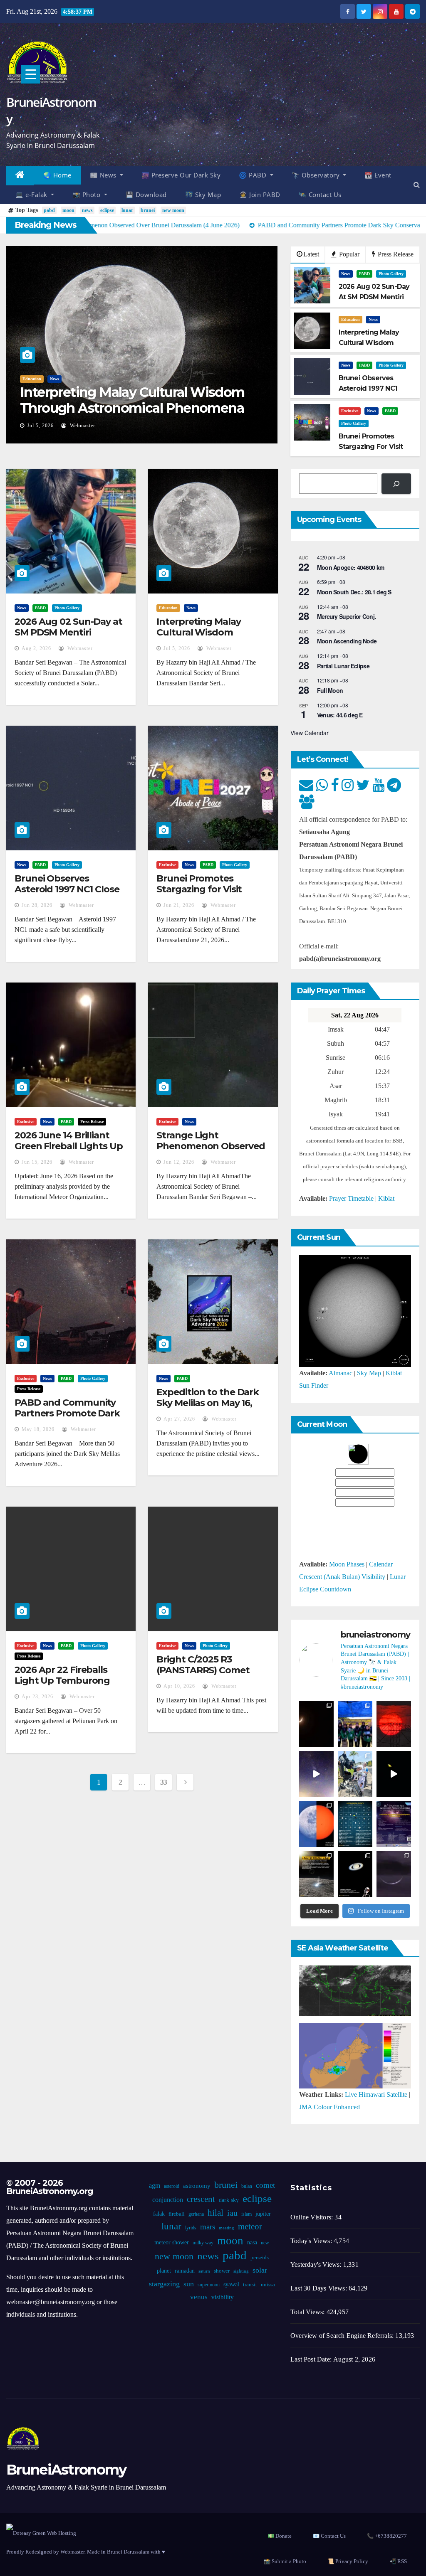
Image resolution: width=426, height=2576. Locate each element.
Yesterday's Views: (317, 2264)
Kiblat (386, 1198)
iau (232, 2213)
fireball (177, 2214)
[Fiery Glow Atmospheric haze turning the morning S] (394, 1724)
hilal (215, 2213)
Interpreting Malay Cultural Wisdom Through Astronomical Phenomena (132, 400)
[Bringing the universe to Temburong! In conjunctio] (355, 1774)
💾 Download (146, 195)
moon (68, 210)
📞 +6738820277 (387, 2536)
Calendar (381, 1564)
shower (222, 2271)
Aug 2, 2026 (36, 648)
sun (189, 2284)
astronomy (197, 2186)
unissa (268, 2285)
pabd (49, 210)
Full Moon (330, 690)
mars (208, 2227)
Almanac (341, 1373)
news (87, 210)
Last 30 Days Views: (319, 2288)
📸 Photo (87, 195)
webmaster (82, 426)
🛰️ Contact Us (320, 195)
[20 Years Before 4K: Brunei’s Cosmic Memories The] (355, 1874)
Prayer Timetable (351, 1198)
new (265, 2243)
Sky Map (369, 1373)
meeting (227, 2228)
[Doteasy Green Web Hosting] (41, 2533)
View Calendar (310, 733)
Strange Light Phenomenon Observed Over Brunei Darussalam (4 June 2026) (211, 1152)
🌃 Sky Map (203, 195)
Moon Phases (347, 1564)
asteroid (172, 2186)
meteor (250, 2226)
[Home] (20, 176)
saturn (204, 2271)
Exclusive (350, 411)
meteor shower (172, 2242)
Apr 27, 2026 (179, 1419)
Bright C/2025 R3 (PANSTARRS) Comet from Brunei (203, 1670)
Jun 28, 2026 (37, 905)
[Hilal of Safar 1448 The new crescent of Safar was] (394, 1874)
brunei (148, 210)
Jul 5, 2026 (40, 426)
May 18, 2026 (38, 1429)
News (54, 379)
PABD (364, 274)
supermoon (209, 2285)
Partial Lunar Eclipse (343, 666)
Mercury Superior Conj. (347, 616)
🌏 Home (57, 175)
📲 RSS (398, 2561)
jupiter (263, 2214)
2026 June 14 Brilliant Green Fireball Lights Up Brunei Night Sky (69, 1146)
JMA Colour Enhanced (329, 2107)
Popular (348, 254)
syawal (231, 2284)
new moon (173, 210)
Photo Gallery (391, 274)
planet (164, 2271)
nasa (252, 2242)
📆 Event (378, 175)
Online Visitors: (312, 2217)
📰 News (104, 175)
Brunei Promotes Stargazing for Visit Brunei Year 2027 (199, 889)
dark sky (229, 2200)
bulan (247, 2186)
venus (199, 2297)
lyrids (191, 2228)
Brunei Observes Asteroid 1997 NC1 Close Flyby (67, 889)
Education (32, 379)
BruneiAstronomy (51, 110)
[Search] (396, 484)
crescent (201, 2199)
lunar (127, 210)
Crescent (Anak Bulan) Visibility (342, 1577)
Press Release (395, 254)
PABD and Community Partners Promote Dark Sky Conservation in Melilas (67, 1419)
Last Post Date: (312, 2359)
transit (250, 2285)
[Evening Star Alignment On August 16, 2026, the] (316, 1724)
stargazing (164, 2284)
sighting (241, 2271)
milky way (203, 2243)
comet (265, 2185)
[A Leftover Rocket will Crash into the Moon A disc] (316, 1874)
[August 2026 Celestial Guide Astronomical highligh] (355, 1824)
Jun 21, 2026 (179, 905)
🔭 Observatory (317, 175)
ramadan (185, 2271)
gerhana (196, 2214)
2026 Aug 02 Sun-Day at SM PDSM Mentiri (68, 627)
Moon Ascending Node (347, 641)
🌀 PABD (254, 175)
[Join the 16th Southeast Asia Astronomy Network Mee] (394, 1824)
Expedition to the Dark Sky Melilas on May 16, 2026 (208, 1403)
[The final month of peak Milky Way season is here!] (316, 1774)
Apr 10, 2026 (179, 1686)
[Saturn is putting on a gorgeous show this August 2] (394, 1774)
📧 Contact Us (329, 2536)
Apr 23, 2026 (37, 1697)
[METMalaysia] (355, 2055)
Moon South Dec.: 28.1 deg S (354, 592)
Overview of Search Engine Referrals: (343, 2336)
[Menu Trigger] (31, 74)
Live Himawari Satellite (376, 2095)
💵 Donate (280, 2536)
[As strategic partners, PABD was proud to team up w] (355, 1724)
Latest (311, 254)
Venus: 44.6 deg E (340, 715)
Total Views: (308, 2312)
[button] (417, 185)
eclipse (107, 210)
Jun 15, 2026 (37, 1162)
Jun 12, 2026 (179, 1162)
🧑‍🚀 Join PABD (260, 195)
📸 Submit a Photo (285, 2561)
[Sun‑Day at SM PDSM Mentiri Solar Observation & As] (316, 1824)
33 (164, 1782)
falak (159, 2214)
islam (246, 2214)
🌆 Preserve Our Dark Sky (181, 175)
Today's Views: (312, 2241)
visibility (223, 2297)
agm (155, 2186)
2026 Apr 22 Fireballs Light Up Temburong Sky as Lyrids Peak (62, 1681)
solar (260, 2270)
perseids (260, 2258)
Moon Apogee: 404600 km (351, 567)
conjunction (168, 2200)
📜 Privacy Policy (348, 2561)
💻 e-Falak (32, 195)
